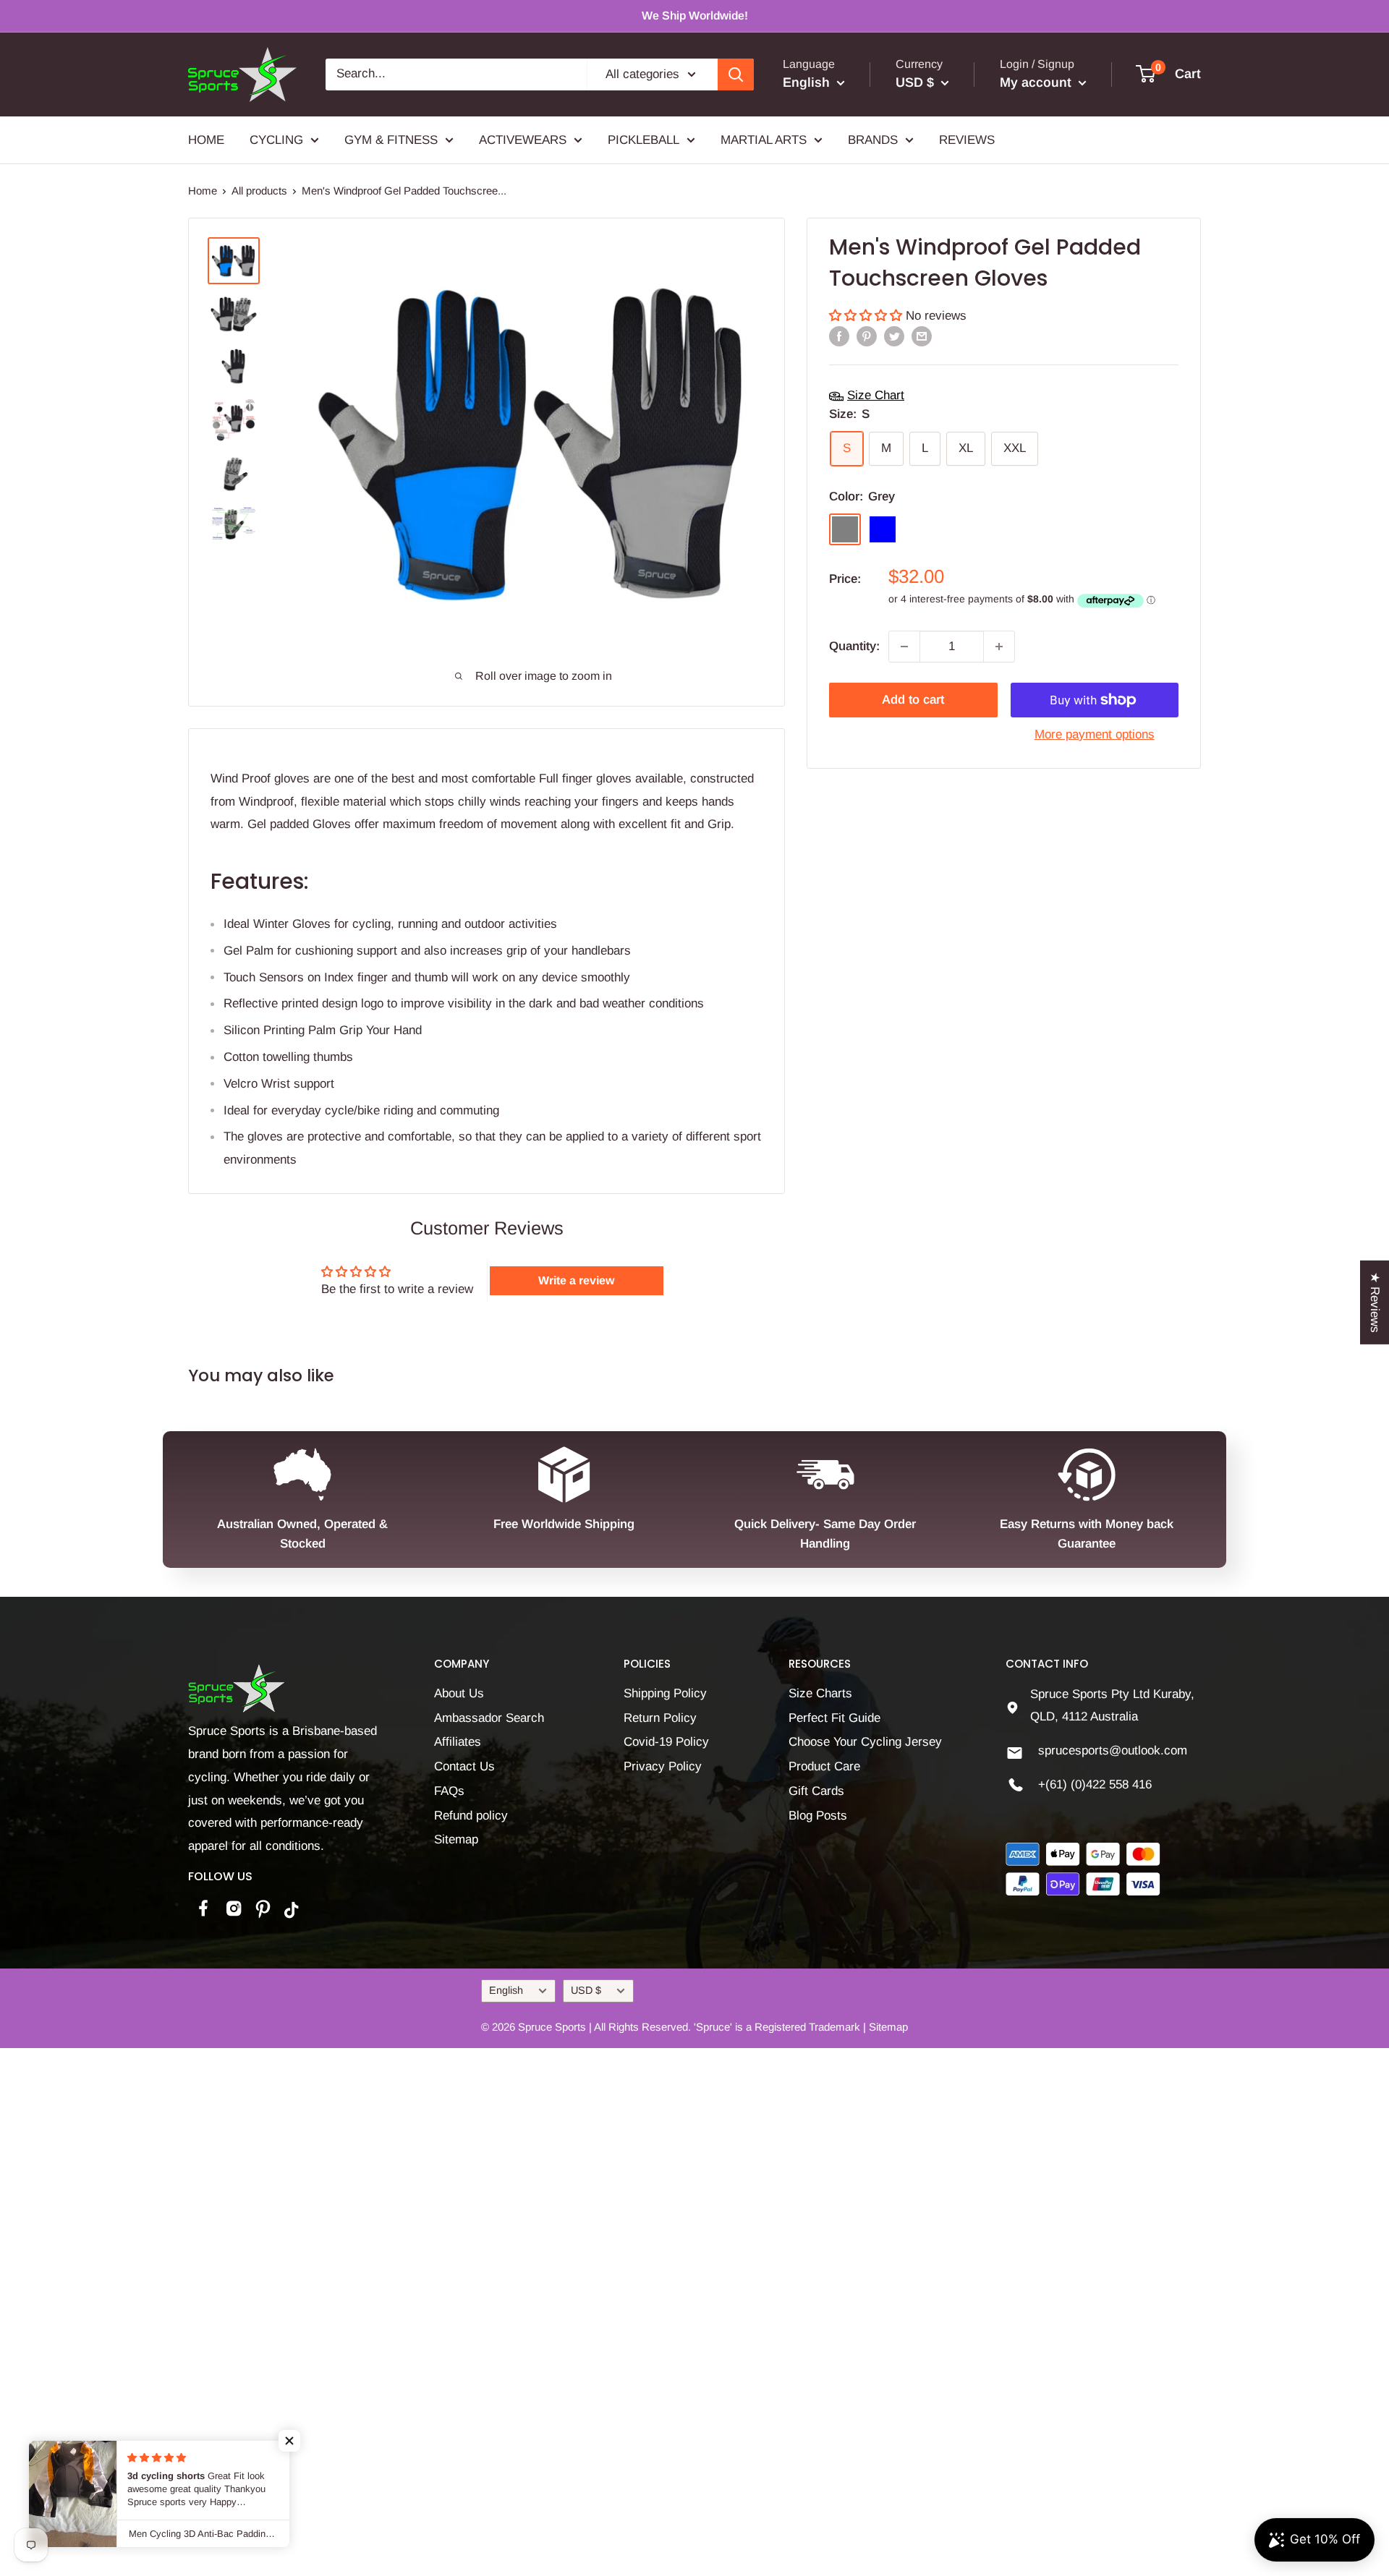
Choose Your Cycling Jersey (865, 1742)
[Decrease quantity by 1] (904, 647)
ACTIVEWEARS (523, 139)
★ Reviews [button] (1375, 1302)
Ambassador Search (489, 1718)
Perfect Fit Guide (834, 1718)
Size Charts (820, 1693)
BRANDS (873, 139)
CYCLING (276, 139)
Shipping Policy (665, 1693)
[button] (867, 316)
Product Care (824, 1766)
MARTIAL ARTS (764, 139)
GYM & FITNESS (391, 139)
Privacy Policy (663, 1766)
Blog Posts (818, 1816)
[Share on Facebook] (839, 336)
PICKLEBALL (643, 139)
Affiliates (458, 1742)
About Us (459, 1693)
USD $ (586, 1990)
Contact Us (464, 1766)
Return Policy (660, 1718)
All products (259, 191)
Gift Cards (816, 1791)
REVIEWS (967, 139)
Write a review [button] (576, 1280)
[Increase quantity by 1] (999, 647)
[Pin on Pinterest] (867, 336)
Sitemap (456, 1839)
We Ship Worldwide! (695, 16)
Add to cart (913, 700)
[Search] (736, 74)
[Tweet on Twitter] (894, 336)
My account (1037, 82)
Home (203, 191)
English (506, 1990)
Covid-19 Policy (666, 1742)
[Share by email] (922, 336)
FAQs (449, 1791)
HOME (206, 139)
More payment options (1095, 734)
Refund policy (471, 1816)
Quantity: (854, 646)
